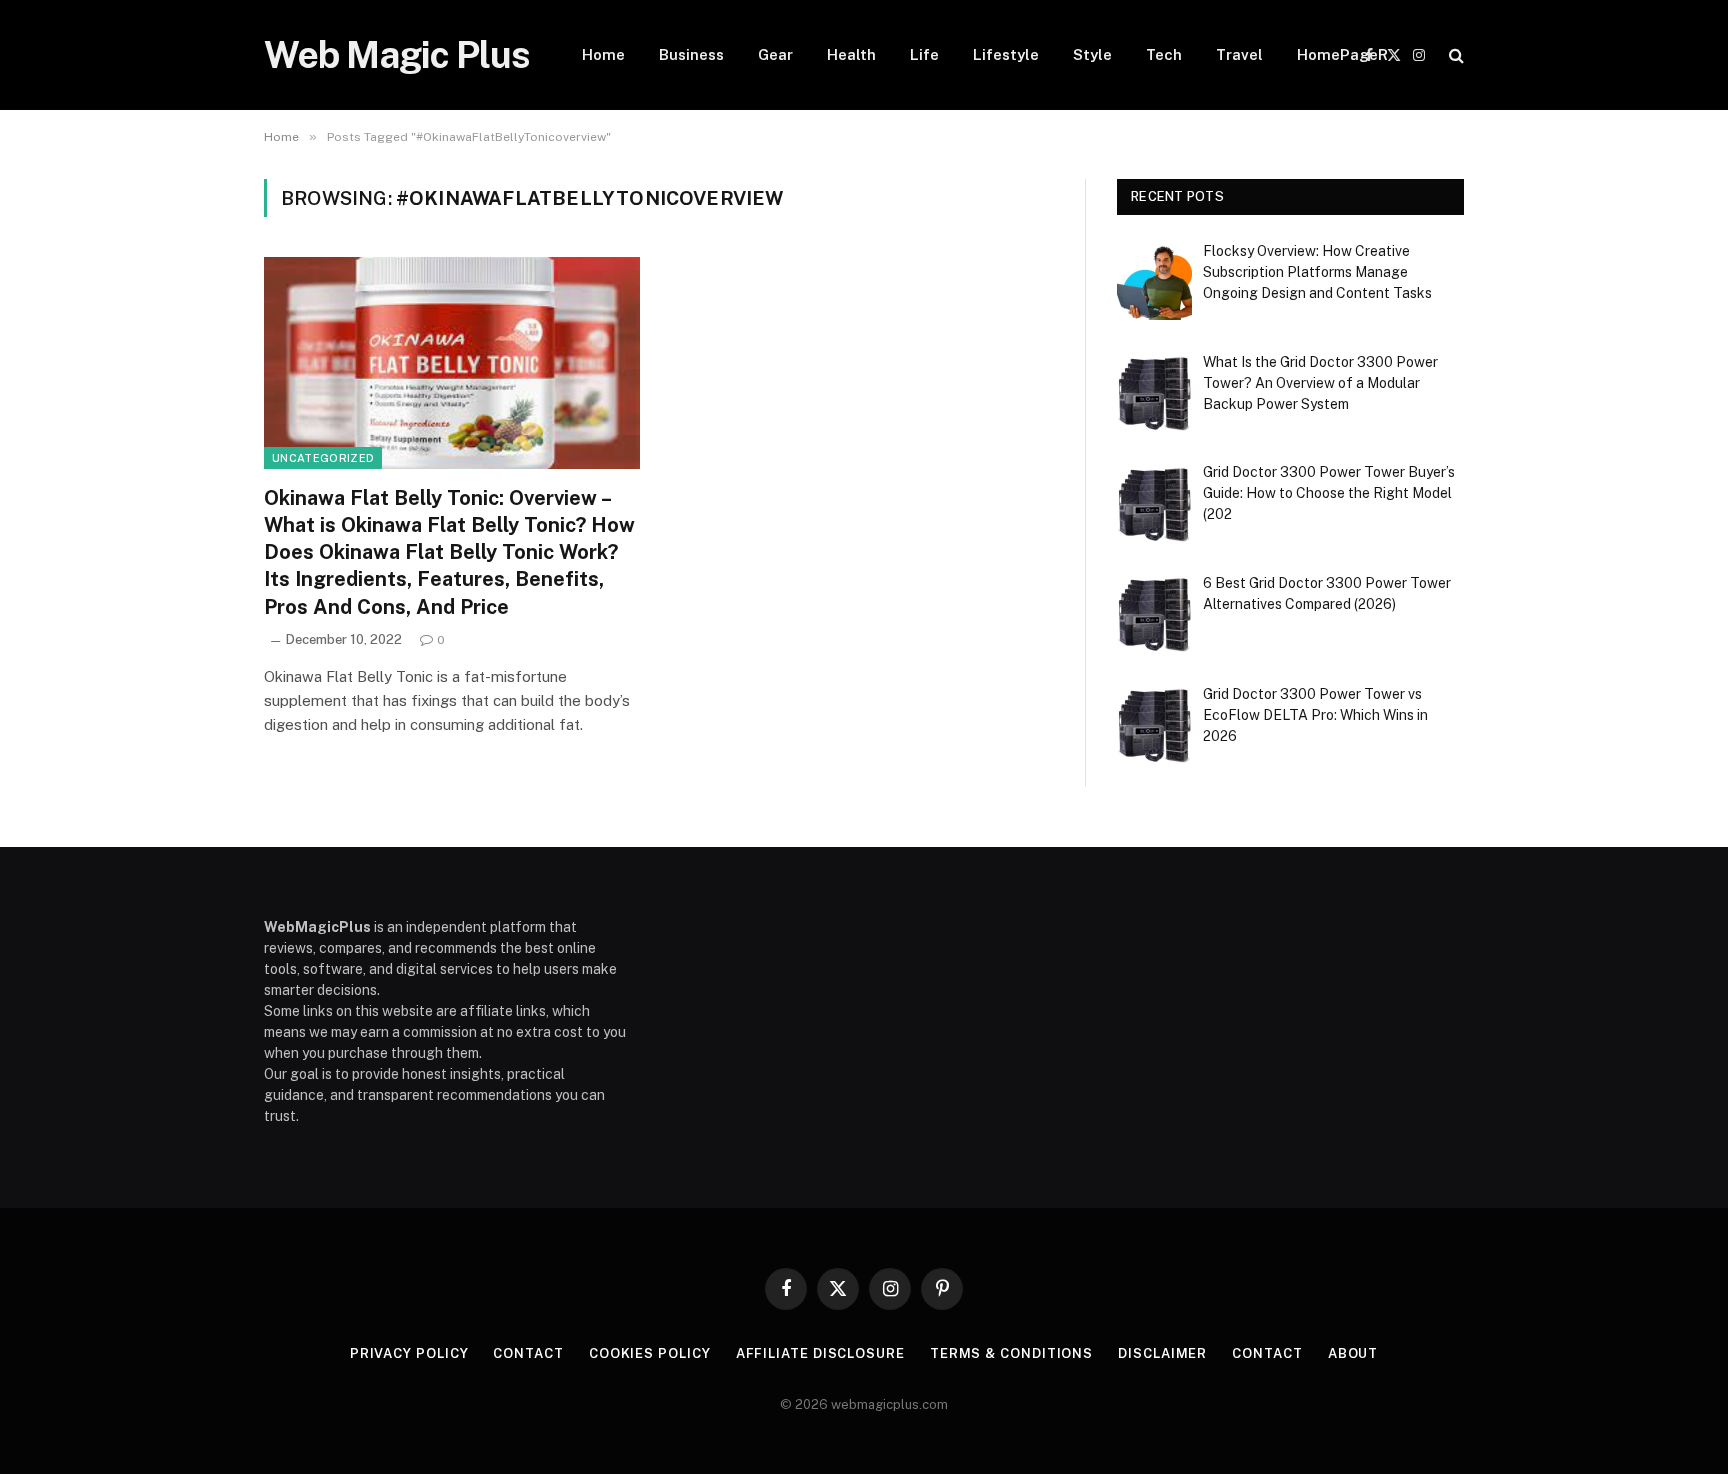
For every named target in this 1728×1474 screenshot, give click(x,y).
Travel (1239, 54)
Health (851, 54)
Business (691, 54)
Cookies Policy (650, 1353)
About (1353, 1353)
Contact (528, 1353)
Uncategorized (323, 458)
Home (603, 54)
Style (1092, 54)
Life (924, 54)
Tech (1164, 54)
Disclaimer (1162, 1353)
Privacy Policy (409, 1353)
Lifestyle (1006, 54)
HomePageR (1342, 54)
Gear (775, 54)
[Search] (1454, 55)
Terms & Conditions (1011, 1353)
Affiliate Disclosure (820, 1353)
